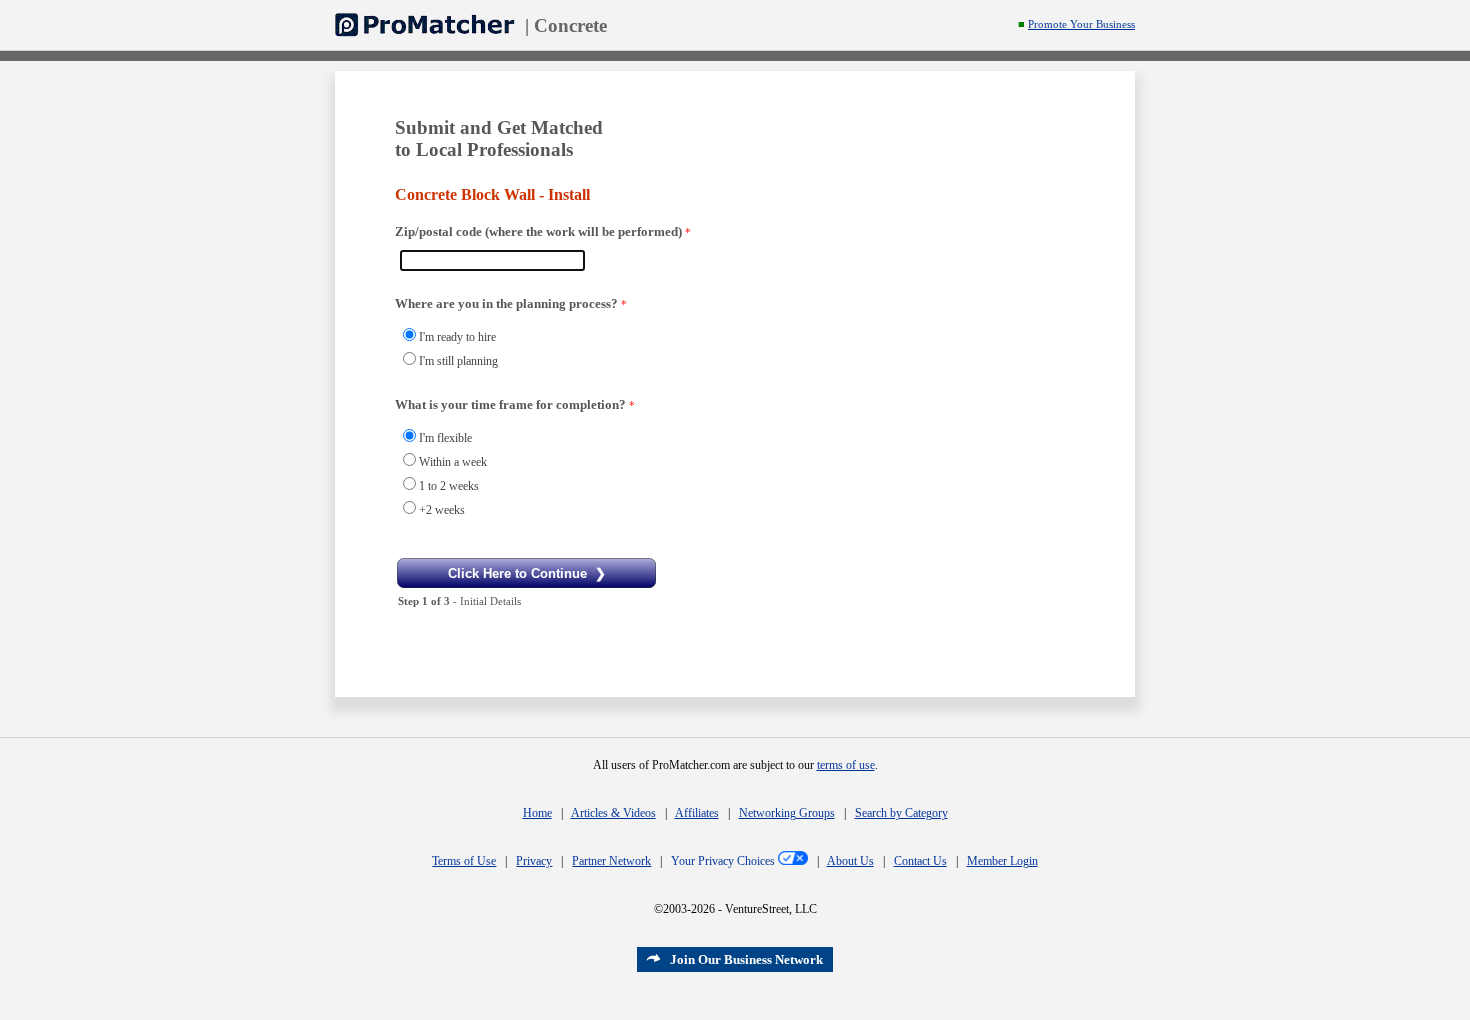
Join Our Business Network (746, 959)
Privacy (534, 861)
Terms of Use (464, 861)
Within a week (453, 462)
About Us (850, 861)
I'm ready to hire (457, 337)
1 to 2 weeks (449, 486)
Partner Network (611, 861)
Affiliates (697, 813)
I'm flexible (445, 438)
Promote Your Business (1081, 24)
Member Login (1002, 861)
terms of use (846, 765)
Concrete (570, 25)
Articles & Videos (613, 813)
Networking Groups (787, 813)
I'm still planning (458, 361)
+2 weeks (442, 510)
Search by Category (901, 813)
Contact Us (920, 861)
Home (537, 813)
